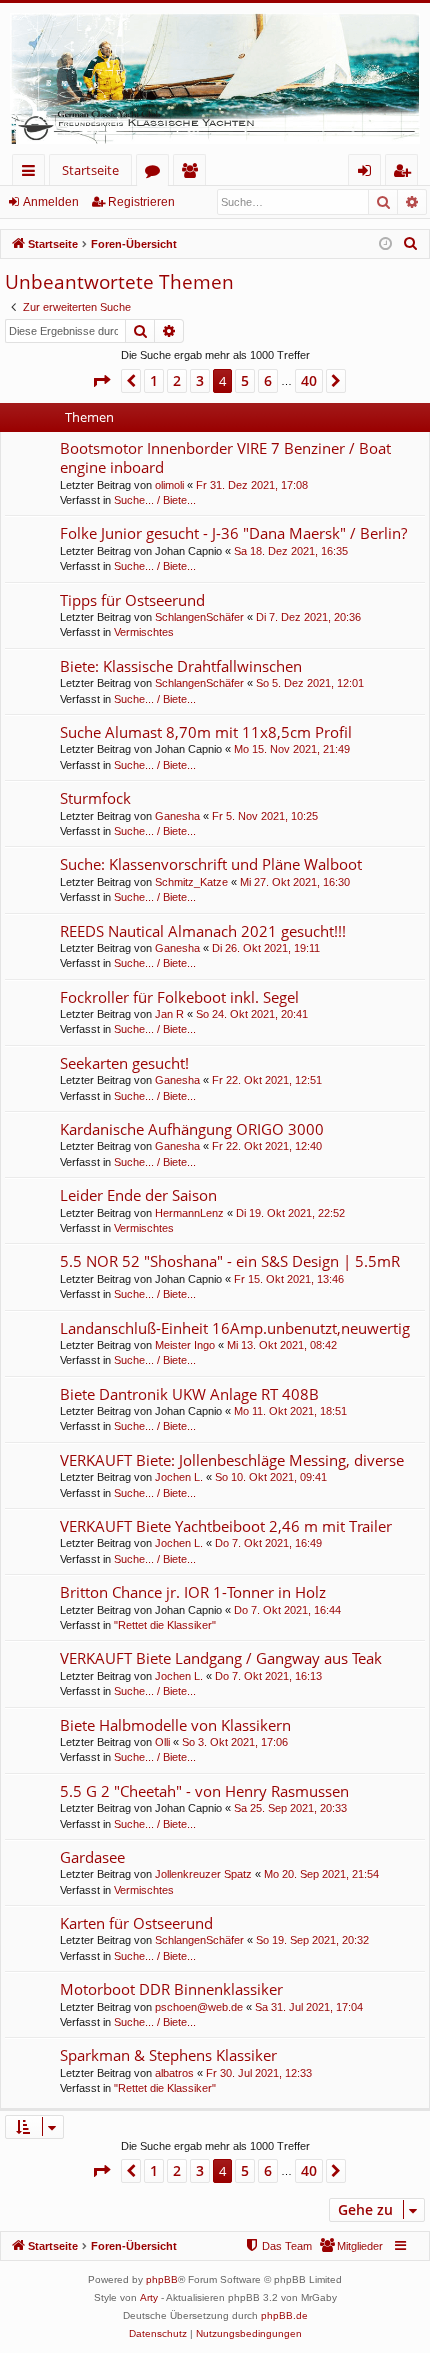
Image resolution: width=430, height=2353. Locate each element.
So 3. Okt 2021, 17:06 (235, 1742)
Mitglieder (193, 173)
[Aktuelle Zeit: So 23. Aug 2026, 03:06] (385, 244)
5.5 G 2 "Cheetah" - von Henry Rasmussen (204, 1791)
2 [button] (177, 380)
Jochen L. (179, 1477)
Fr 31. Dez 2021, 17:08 (252, 485)
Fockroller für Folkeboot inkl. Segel (179, 997)
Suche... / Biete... (155, 500)
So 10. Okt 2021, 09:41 (271, 1477)
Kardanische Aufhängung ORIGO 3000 (192, 1129)
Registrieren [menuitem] (405, 173)
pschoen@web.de (199, 2007)
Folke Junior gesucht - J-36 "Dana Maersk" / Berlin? (233, 533)
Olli (162, 1742)
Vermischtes (144, 632)
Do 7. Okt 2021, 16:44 (287, 1610)
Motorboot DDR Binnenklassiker (171, 1989)
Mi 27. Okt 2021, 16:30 (295, 882)
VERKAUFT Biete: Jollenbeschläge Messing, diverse (232, 1460)
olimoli (169, 485)
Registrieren (141, 202)
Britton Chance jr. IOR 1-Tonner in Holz (193, 1592)
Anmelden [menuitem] (368, 173)
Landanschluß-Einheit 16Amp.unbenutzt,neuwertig (235, 1328)
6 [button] (268, 380)
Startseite (90, 170)
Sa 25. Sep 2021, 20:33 (290, 1808)
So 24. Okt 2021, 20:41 (252, 1014)
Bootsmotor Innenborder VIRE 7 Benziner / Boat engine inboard (225, 457)
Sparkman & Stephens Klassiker (168, 2055)
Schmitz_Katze (191, 882)
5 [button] (245, 380)
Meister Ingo (185, 1345)
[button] (101, 381)
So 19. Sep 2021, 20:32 (312, 1940)
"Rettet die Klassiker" (165, 1625)
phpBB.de (284, 2315)
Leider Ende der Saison (138, 1195)
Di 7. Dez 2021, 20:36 (308, 617)
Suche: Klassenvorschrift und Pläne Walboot (211, 864)
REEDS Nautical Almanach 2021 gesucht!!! (203, 931)
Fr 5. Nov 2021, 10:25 (265, 816)
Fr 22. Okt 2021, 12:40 (267, 1146)
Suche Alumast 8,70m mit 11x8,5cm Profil (206, 732)
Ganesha (177, 816)
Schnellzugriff (32, 173)
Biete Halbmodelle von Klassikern (175, 1725)
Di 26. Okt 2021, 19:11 (266, 948)
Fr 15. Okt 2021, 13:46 (289, 1279)
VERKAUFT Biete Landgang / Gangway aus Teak (221, 1658)
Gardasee (92, 1857)
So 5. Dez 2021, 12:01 (310, 683)
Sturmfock (95, 798)
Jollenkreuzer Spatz (203, 1874)
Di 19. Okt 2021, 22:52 (290, 1213)
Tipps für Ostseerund (132, 600)
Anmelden (51, 202)
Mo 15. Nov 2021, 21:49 (292, 749)
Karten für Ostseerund (136, 1923)
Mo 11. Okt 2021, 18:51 (290, 1411)
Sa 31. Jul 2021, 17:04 (309, 2007)
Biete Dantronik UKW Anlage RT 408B (189, 1394)
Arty (149, 2297)
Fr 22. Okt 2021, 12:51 (267, 1080)
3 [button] (200, 380)
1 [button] (154, 380)
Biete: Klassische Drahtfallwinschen (181, 666)
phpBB (162, 2279)
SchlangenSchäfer (199, 617)
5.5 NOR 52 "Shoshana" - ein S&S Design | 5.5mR (230, 1261)
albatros (174, 2073)
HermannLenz (189, 1213)
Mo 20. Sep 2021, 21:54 (321, 1874)
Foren (156, 173)
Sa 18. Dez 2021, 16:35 (291, 551)
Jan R (169, 1014)
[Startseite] (215, 78)
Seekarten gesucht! (124, 1063)
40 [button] (309, 380)
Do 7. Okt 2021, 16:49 (268, 1543)
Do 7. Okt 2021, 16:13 (268, 1676)
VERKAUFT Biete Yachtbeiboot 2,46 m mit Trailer (226, 1526)
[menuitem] (411, 244)
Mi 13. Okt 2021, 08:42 (282, 1345)
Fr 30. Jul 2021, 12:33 (259, 2073)
